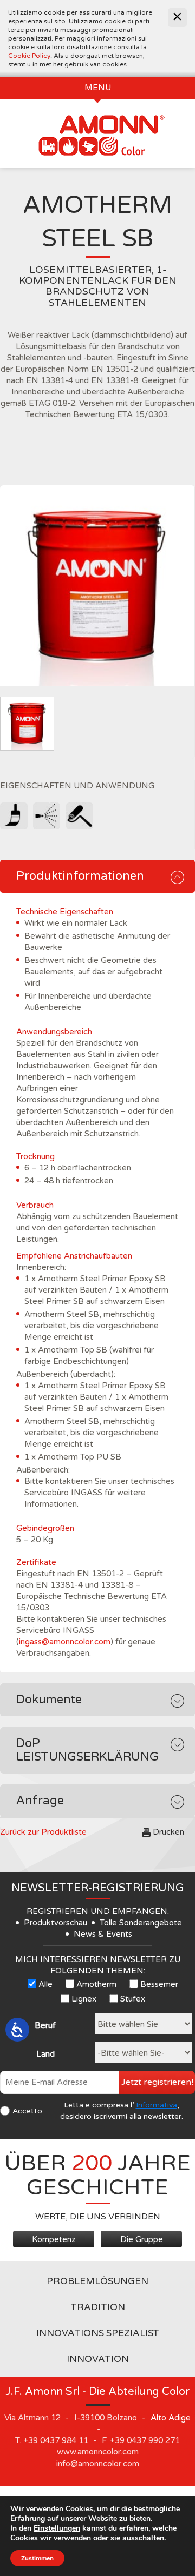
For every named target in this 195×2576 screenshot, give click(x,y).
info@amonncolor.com (98, 2464)
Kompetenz (54, 2239)
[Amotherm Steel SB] (97, 586)
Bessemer (159, 1984)
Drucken (168, 1832)
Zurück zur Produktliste (43, 1832)
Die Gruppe (142, 2239)
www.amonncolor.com (98, 2452)
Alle (45, 1984)
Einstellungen (57, 2528)
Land (45, 2054)
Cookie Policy (29, 56)
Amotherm (96, 1984)
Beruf (45, 2025)
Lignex (84, 1999)
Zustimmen (37, 2558)
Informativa (157, 2105)
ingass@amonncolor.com (65, 1642)
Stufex (133, 1999)
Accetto (27, 2111)
